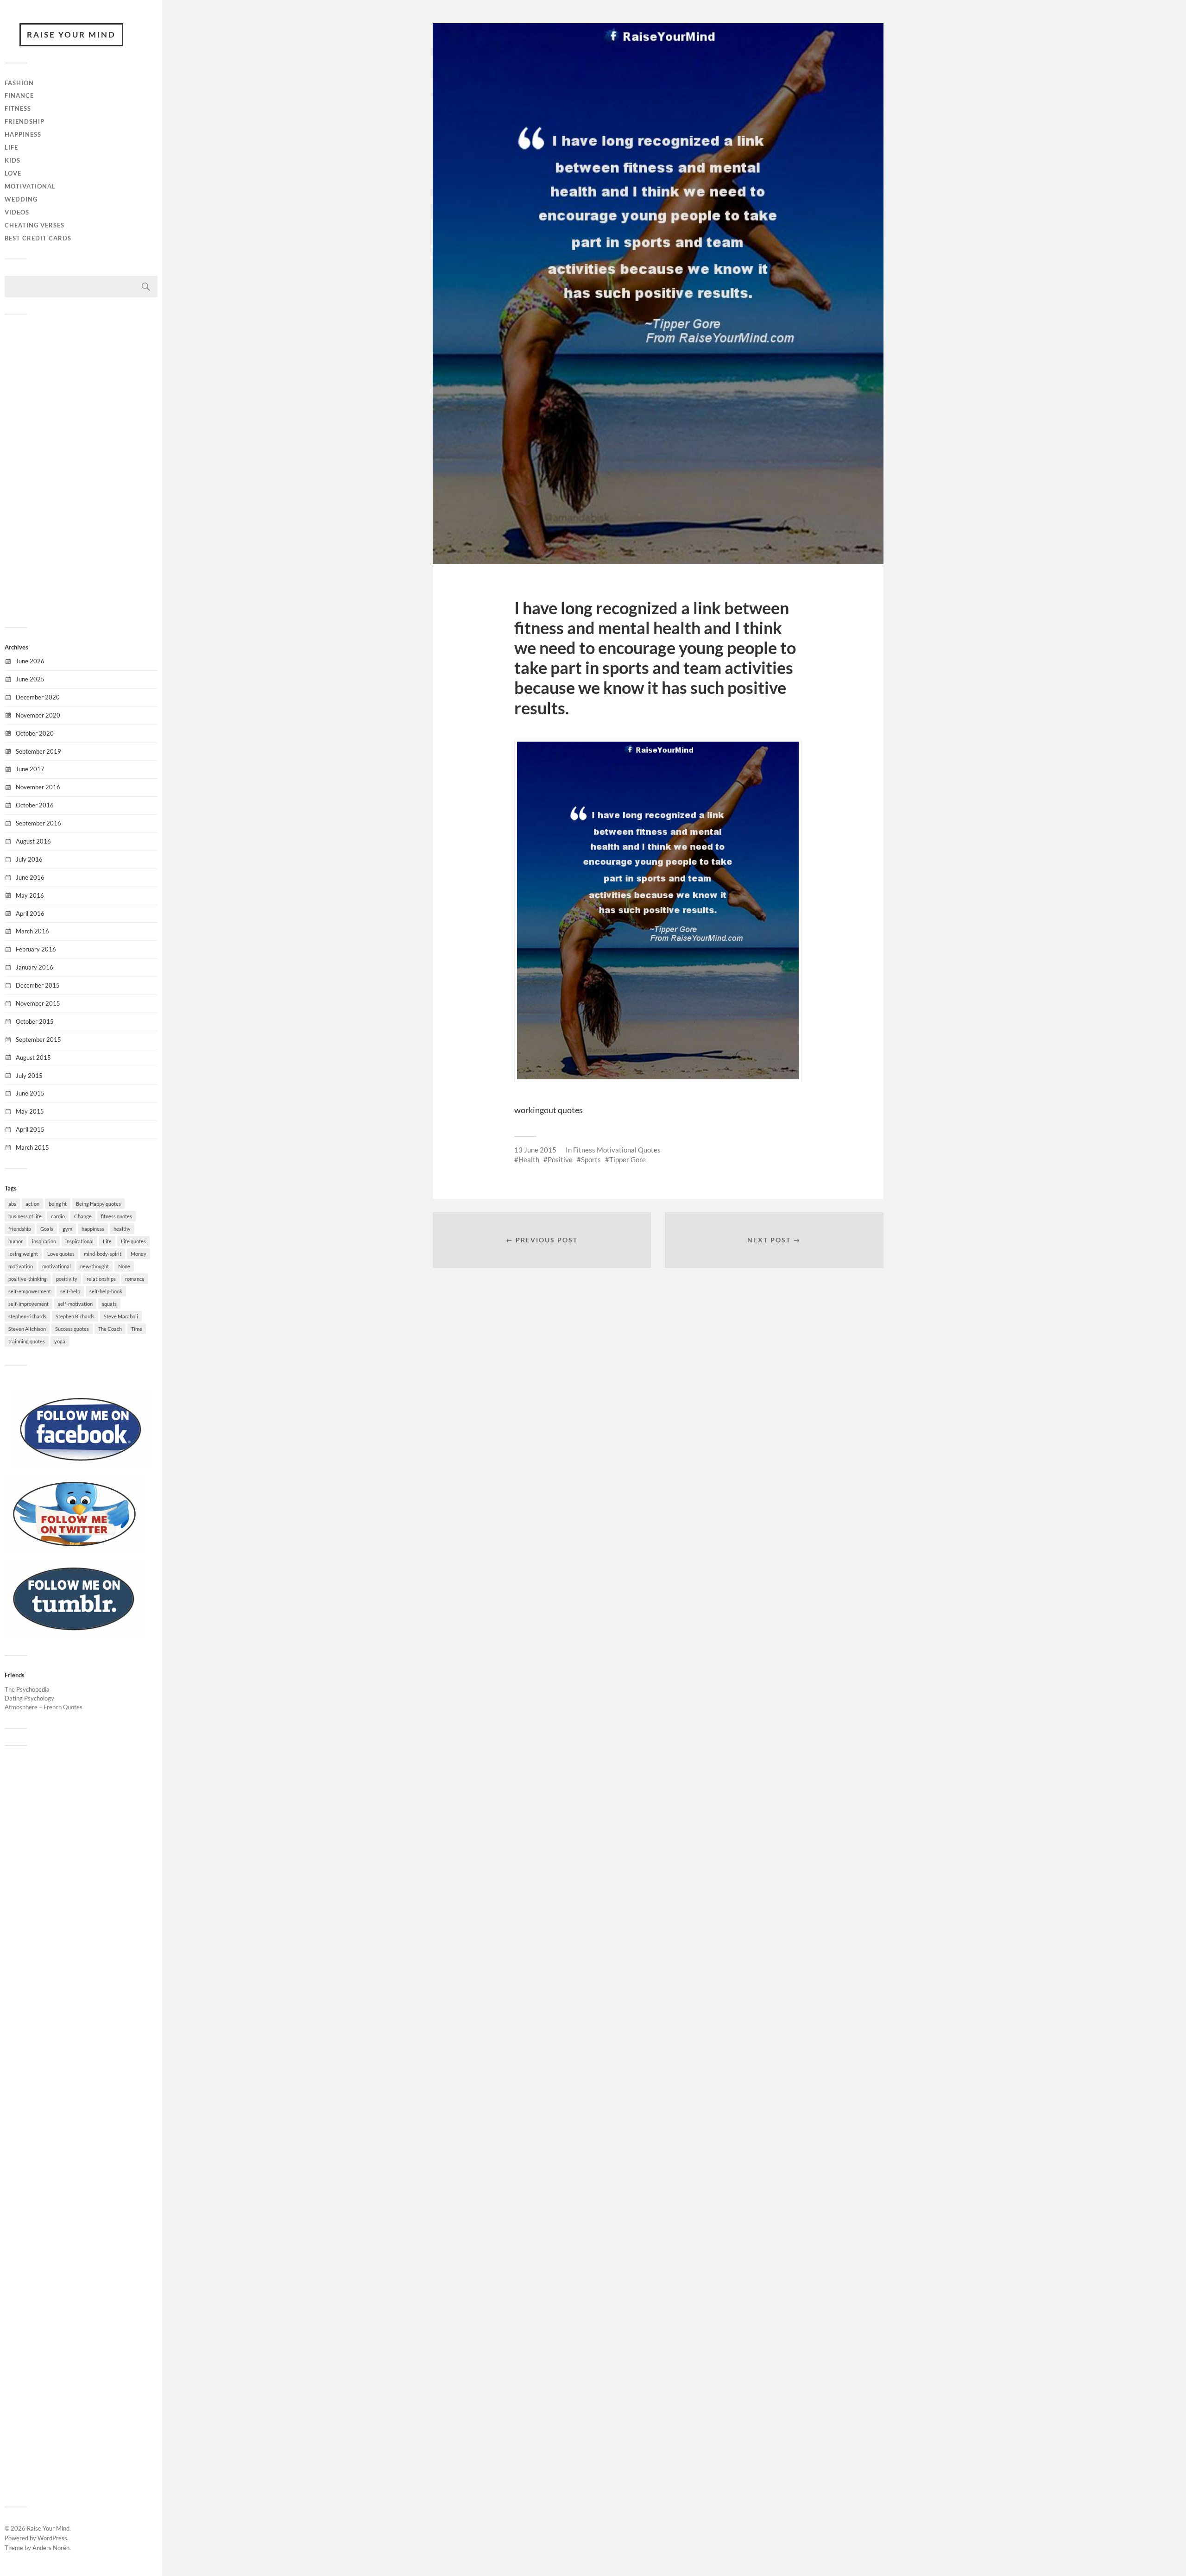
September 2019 (38, 751)
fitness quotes (117, 1216)
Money (139, 1254)
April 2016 (30, 913)
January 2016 (35, 967)
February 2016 (36, 949)
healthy (122, 1229)
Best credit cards (38, 238)
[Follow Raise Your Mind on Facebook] (81, 1465)
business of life (25, 1216)
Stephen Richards (75, 1316)
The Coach (110, 1329)
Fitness (18, 108)
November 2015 (38, 1003)
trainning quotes (27, 1341)
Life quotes (133, 1241)
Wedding (21, 199)
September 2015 (38, 1039)
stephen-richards (27, 1316)
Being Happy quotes (98, 1204)
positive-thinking (28, 1279)
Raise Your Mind (71, 35)
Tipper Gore (628, 1159)
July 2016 (29, 859)
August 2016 (33, 841)
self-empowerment (30, 1291)
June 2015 (30, 1093)
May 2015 (30, 1111)
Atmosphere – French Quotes (44, 1707)
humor (16, 1241)
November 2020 (38, 715)
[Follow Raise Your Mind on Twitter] (74, 1549)
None (124, 1266)
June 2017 (30, 769)
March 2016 (32, 931)
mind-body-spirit (103, 1254)
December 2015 (38, 985)
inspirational (79, 1241)
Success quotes (72, 1329)
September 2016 (38, 823)
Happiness (23, 134)
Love (13, 173)
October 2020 (35, 733)
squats (109, 1304)
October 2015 (35, 1021)
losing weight (23, 1254)
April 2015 (30, 1129)
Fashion (19, 83)
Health (529, 1159)
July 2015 (29, 1076)
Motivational (30, 186)
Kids (13, 160)
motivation (21, 1266)
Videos (17, 212)
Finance (19, 95)
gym (67, 1229)
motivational (57, 1266)
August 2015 (33, 1058)
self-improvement (28, 1304)
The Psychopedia (27, 1689)
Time (137, 1329)
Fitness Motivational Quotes (617, 1150)
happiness (93, 1229)
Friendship (25, 121)
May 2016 (30, 895)
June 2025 (30, 679)
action (32, 1204)
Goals (47, 1229)
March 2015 (32, 1147)
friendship (20, 1229)
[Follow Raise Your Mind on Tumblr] (74, 1634)
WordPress (52, 2538)
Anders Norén (51, 2548)
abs (12, 1204)
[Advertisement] (81, 470)
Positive (560, 1159)
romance (135, 1279)
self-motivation (75, 1304)
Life (11, 147)
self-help (70, 1291)
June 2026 (30, 661)
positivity (67, 1279)
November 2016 (38, 787)
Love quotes (61, 1254)
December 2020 (38, 697)
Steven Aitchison (27, 1329)
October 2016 (35, 805)
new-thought (95, 1266)
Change (83, 1216)
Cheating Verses (35, 225)
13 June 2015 (535, 1150)
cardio (58, 1216)
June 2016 (30, 877)
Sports (591, 1159)
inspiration (44, 1241)
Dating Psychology (29, 1698)
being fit (58, 1204)
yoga (60, 1341)
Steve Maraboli (121, 1316)
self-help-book (106, 1291)
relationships (101, 1279)
